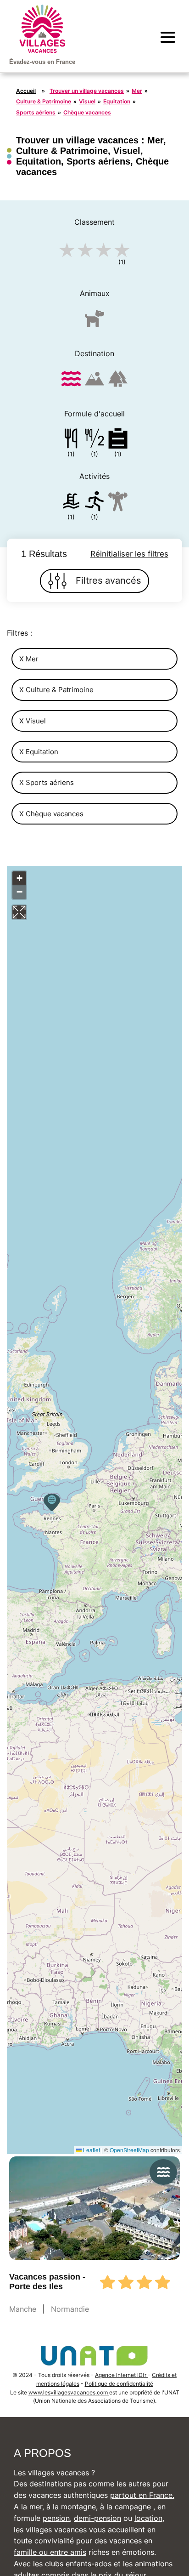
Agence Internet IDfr (121, 2375)
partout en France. (142, 2495)
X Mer (29, 659)
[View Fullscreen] (19, 912)
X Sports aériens (47, 782)
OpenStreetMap (129, 2150)
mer (36, 2507)
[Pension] (71, 440)
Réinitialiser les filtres (129, 554)
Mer (137, 91)
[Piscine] (71, 503)
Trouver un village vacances (87, 91)
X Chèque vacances (51, 814)
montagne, (79, 2507)
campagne (134, 2507)
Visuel (87, 101)
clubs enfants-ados (78, 2564)
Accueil (26, 91)
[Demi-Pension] (94, 440)
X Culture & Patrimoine (56, 690)
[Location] (118, 440)
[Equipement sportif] (94, 503)
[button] (52, 1502)
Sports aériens (36, 112)
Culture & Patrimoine (44, 101)
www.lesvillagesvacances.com (69, 2392)
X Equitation (39, 752)
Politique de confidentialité (119, 2384)
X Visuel (33, 721)
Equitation (117, 101)
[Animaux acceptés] (94, 322)
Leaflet (91, 2150)
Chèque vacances (87, 112)
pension (56, 2518)
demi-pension (97, 2518)
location (148, 2518)
